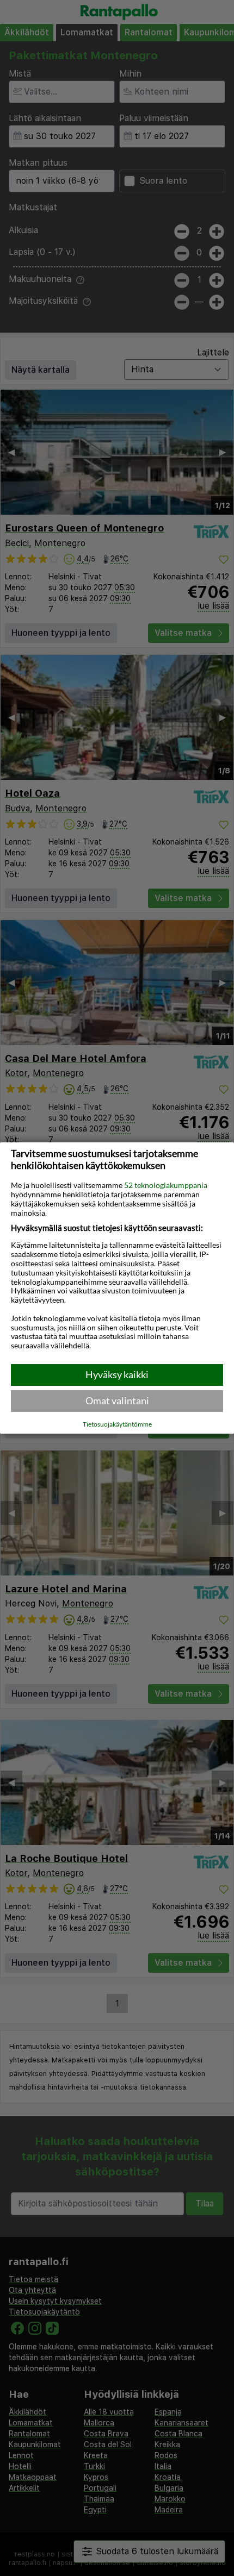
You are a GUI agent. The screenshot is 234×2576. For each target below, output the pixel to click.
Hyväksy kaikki (117, 1374)
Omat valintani (117, 1400)
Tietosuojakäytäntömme (117, 1424)
